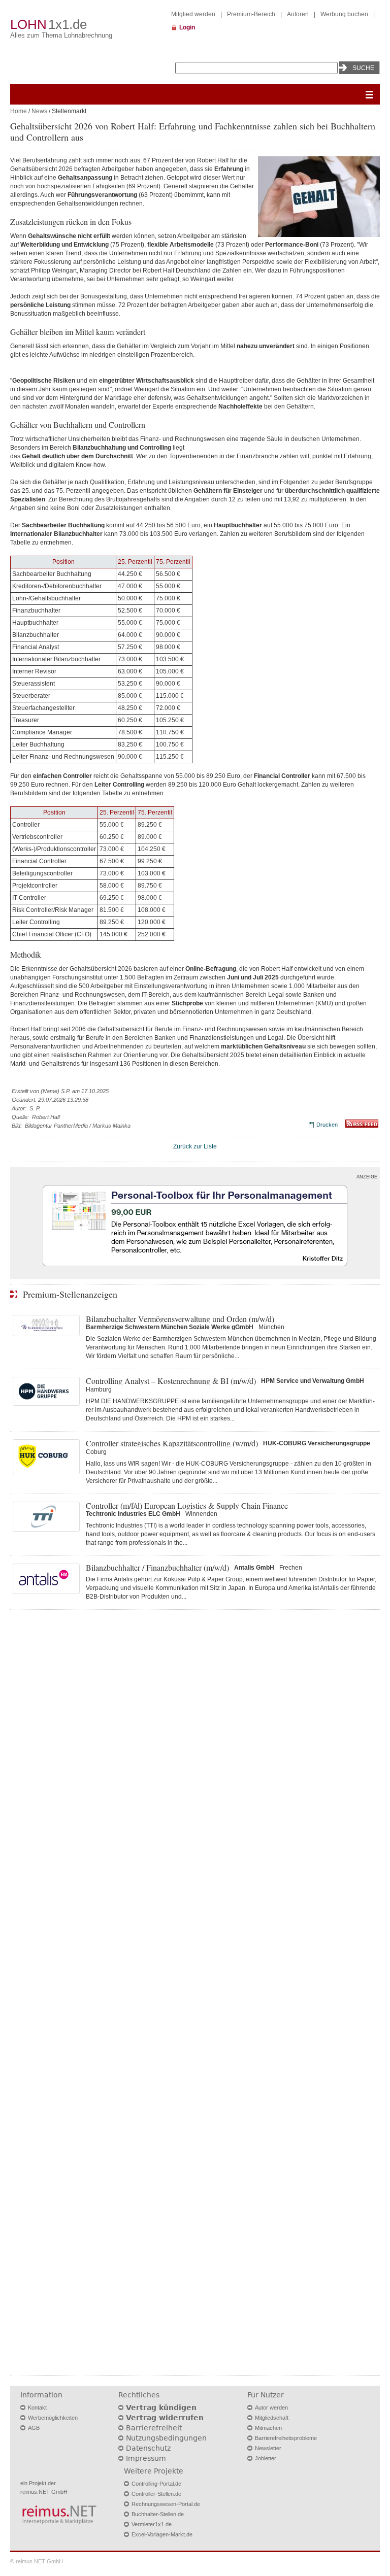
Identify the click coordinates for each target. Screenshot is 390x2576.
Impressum (146, 2458)
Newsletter (268, 2448)
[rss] (362, 1126)
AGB (34, 2428)
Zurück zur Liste (195, 1146)
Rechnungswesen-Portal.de (166, 2504)
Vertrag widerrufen (165, 2418)
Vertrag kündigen (161, 2408)
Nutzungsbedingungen (166, 2438)
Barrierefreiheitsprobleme (286, 2438)
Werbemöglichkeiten (53, 2418)
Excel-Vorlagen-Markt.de (162, 2534)
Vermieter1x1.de (152, 2524)
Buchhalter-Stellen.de (158, 2514)
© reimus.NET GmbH (37, 2561)
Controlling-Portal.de (156, 2484)
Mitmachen (268, 2428)
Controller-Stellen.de (156, 2494)
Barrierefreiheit (154, 2428)
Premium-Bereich (251, 14)
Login (187, 27)
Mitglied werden (193, 14)
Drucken (327, 1125)
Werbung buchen (344, 14)
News (39, 111)
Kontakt (37, 2408)
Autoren (298, 14)
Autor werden (271, 2408)
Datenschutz (148, 2448)
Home (19, 111)
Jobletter (266, 2458)
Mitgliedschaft (272, 2418)
